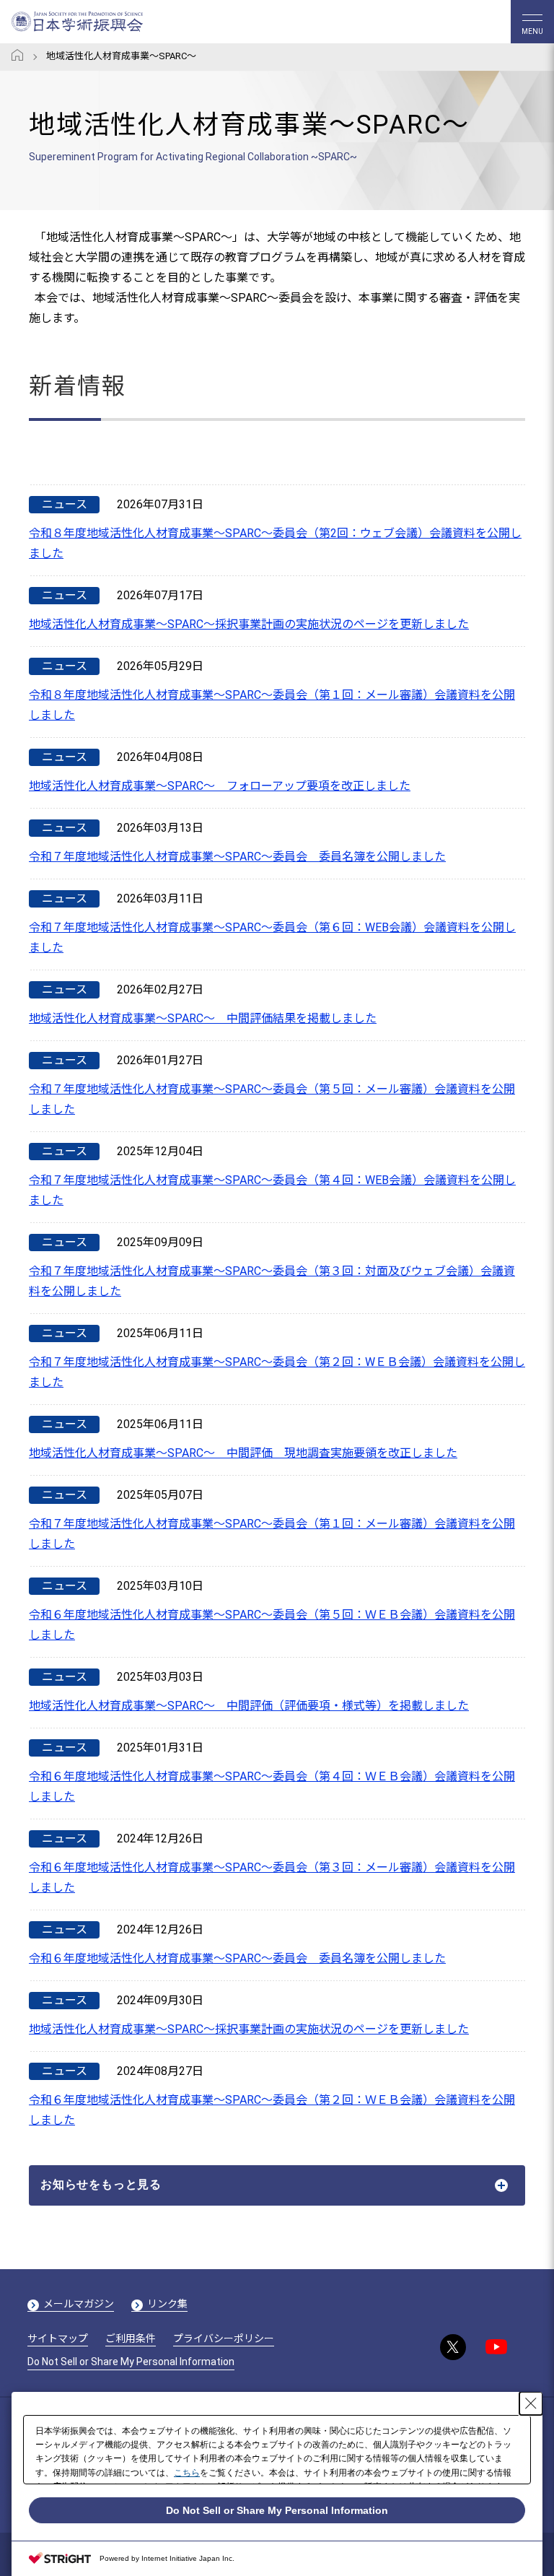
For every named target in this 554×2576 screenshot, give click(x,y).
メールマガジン (79, 2304)
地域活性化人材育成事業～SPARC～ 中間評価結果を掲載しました (203, 1018)
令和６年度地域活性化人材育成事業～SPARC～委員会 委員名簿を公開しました (237, 1958)
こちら (187, 2473)
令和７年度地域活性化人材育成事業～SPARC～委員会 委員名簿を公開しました (237, 857)
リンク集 (167, 2304)
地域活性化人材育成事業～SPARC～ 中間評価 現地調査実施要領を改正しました (243, 1453)
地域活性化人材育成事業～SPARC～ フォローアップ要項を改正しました (220, 786)
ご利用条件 (131, 2338)
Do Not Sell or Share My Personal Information (131, 2362)
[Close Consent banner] (531, 2403)
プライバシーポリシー (224, 2338)
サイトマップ (58, 2338)
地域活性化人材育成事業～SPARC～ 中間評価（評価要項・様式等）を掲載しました (249, 1706)
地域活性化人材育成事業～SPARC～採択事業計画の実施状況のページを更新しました (249, 624)
